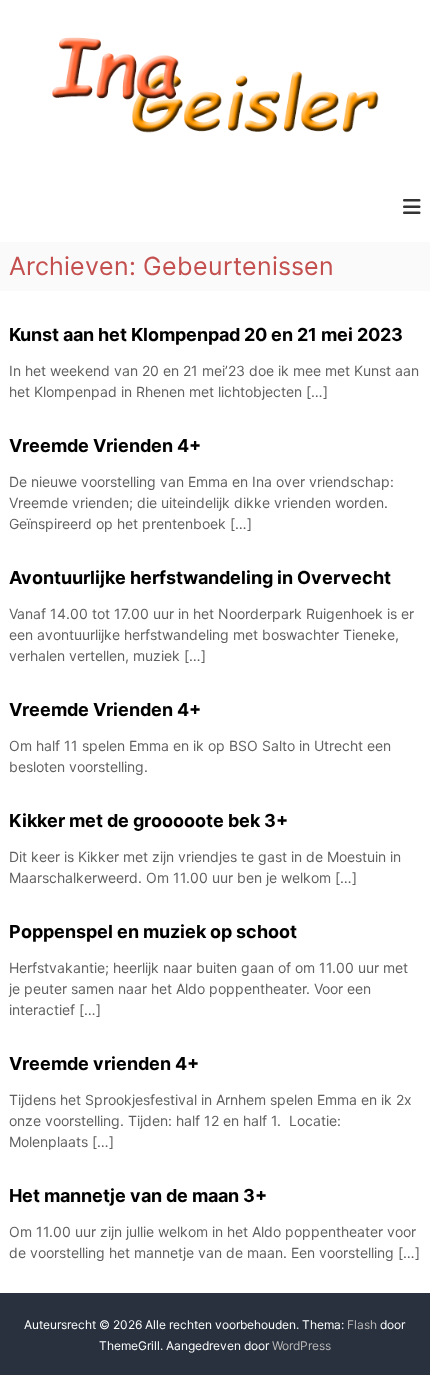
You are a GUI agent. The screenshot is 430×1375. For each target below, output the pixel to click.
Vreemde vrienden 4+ (104, 1063)
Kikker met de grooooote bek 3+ (148, 820)
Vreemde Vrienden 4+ (105, 445)
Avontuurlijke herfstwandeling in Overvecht (200, 577)
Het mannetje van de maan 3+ (138, 1195)
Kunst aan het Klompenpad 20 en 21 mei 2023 (206, 334)
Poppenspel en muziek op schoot (153, 931)
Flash (362, 1324)
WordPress (301, 1345)
